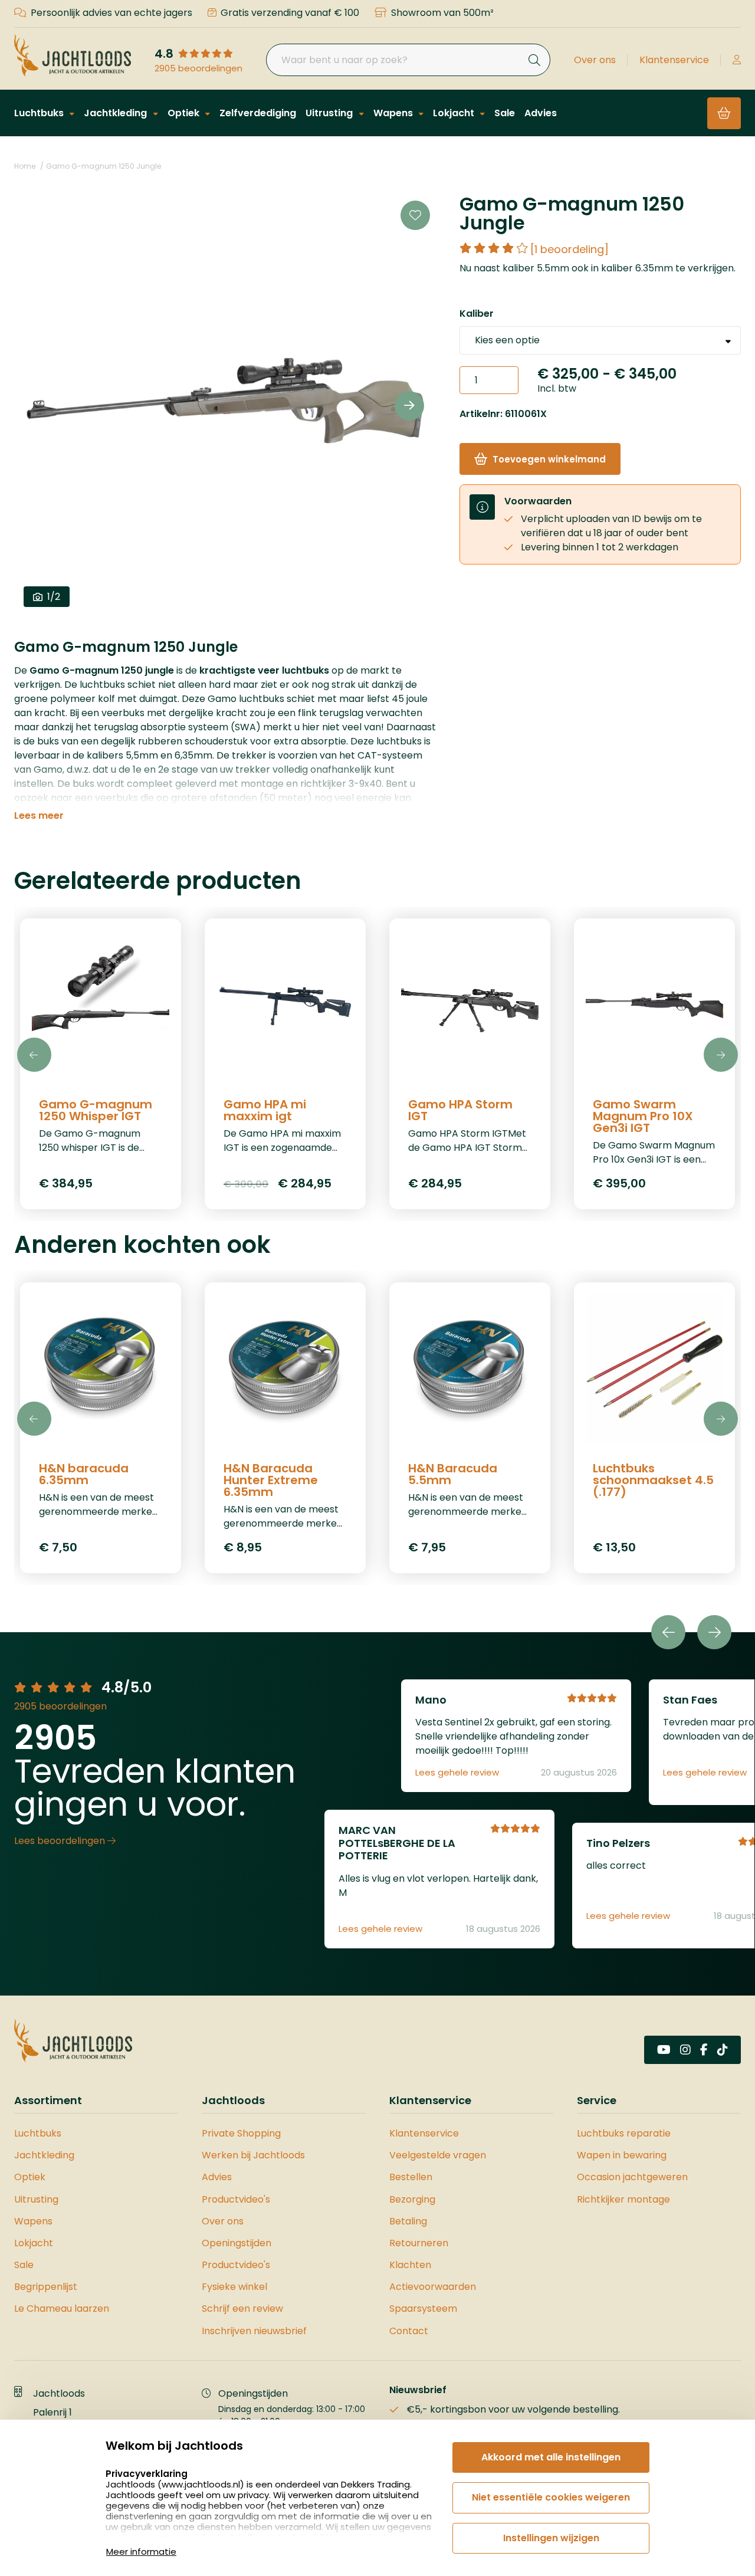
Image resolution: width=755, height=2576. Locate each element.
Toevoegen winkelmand (549, 459)
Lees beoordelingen (61, 1841)
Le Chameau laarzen (62, 2308)
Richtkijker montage (623, 2199)
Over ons (595, 60)
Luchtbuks (40, 113)
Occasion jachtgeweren (632, 2177)
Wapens (394, 113)
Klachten (410, 2265)
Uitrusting (330, 113)
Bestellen (411, 2177)
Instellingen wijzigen (551, 2538)
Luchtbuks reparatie (624, 2133)
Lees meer (39, 816)
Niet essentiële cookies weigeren (551, 2497)
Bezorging (412, 2199)
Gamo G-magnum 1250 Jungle (104, 166)
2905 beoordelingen (198, 68)
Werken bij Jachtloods (253, 2155)
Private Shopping (241, 2133)
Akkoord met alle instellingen (551, 2457)
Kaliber (477, 314)
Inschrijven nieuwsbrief (254, 2331)
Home (25, 166)
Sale (505, 113)
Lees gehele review (457, 1773)
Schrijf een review (242, 2308)
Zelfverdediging (258, 113)
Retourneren (419, 2243)
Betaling (408, 2221)
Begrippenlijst (46, 2287)
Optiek (185, 113)
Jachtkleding (116, 113)
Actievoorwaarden (433, 2287)
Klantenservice (674, 60)
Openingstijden (237, 2243)
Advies (541, 113)
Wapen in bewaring (622, 2155)
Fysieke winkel (234, 2287)
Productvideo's (236, 2199)
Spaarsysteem (423, 2308)
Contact (409, 2331)
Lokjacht (455, 113)
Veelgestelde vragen (438, 2155)
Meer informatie (141, 2552)
